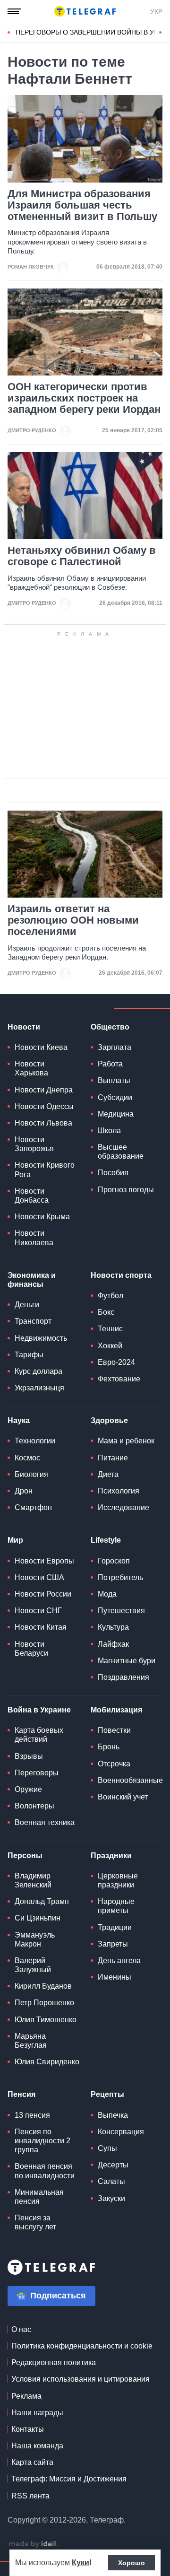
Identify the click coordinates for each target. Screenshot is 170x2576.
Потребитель (120, 1577)
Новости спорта (121, 1275)
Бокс (106, 1312)
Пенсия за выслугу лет (35, 2222)
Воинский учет (123, 1797)
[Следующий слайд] (161, 33)
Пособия (113, 1173)
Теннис (110, 1329)
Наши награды (37, 2413)
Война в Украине (39, 1710)
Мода (107, 1594)
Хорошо (132, 2563)
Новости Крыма (42, 1217)
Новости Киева (41, 1047)
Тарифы (29, 1355)
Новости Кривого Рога (45, 1170)
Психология (119, 1491)
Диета (108, 1474)
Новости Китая (41, 1627)
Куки (81, 2563)
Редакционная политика (54, 2362)
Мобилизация (116, 1710)
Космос (27, 1458)
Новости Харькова (31, 1068)
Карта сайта (32, 2462)
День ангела (119, 1960)
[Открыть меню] (14, 11)
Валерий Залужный (33, 1965)
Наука (19, 1420)
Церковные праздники (118, 1880)
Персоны (25, 1856)
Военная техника (45, 1822)
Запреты (113, 1944)
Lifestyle (106, 1540)
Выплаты (114, 1080)
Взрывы (29, 1756)
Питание (113, 1458)
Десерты (113, 2165)
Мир (15, 1540)
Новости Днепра (44, 1090)
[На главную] (85, 11)
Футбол (110, 1296)
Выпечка (113, 2115)
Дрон (24, 1491)
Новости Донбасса (32, 1196)
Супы (107, 2148)
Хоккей (110, 1346)
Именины (115, 1977)
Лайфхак (113, 1644)
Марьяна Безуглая (31, 2041)
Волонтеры (34, 1806)
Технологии (35, 1441)
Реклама (26, 2396)
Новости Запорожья (34, 1144)
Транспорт (33, 1321)
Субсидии (115, 1097)
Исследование (123, 1507)
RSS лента (30, 2496)
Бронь (109, 1747)
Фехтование (119, 1379)
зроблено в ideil (33, 2544)
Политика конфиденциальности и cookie (82, 2346)
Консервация (121, 2132)
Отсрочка (114, 1764)
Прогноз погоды (126, 1190)
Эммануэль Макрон (35, 1939)
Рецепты (107, 2094)
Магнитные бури (127, 1661)
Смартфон (33, 1507)
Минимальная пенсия (39, 2197)
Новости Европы (44, 1561)
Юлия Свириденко (47, 2062)
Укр (156, 11)
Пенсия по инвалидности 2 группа (42, 2141)
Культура (113, 1627)
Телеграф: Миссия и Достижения (69, 2479)
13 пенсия (32, 2115)
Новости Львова (43, 1123)
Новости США (39, 1577)
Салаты (111, 2181)
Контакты (28, 2429)
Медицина (116, 1114)
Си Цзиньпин (38, 1918)
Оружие (28, 1789)
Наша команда (37, 2446)
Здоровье (109, 1420)
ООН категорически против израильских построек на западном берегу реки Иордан (84, 398)
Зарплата (115, 1047)
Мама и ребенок (126, 1441)
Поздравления (123, 1677)
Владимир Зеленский (33, 1880)
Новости (24, 1027)
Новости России (43, 1594)
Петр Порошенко (44, 2003)
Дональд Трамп (42, 1901)
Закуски (111, 2198)
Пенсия (21, 2094)
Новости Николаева (34, 1238)
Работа (110, 1064)
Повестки (114, 1730)
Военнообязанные (130, 1780)
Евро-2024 (116, 1362)
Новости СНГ (38, 1611)
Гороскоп (114, 1561)
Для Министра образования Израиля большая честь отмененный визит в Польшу (82, 205)
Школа (109, 1131)
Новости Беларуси (31, 1649)
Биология (31, 1474)
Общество (110, 1027)
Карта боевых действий (39, 1735)
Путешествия (121, 1611)
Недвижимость (41, 1338)
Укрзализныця (39, 1388)
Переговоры (37, 1773)
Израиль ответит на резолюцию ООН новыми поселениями (73, 920)
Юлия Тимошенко (46, 2020)
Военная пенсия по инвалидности (45, 2171)
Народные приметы (116, 1906)
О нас (21, 2329)
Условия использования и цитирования (81, 2379)
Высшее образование (121, 1152)
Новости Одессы (44, 1106)
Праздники (111, 1856)
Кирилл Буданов (43, 1986)
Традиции (115, 1927)
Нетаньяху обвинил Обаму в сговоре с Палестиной (82, 556)
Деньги (27, 1305)
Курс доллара (38, 1371)
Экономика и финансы (32, 1280)
